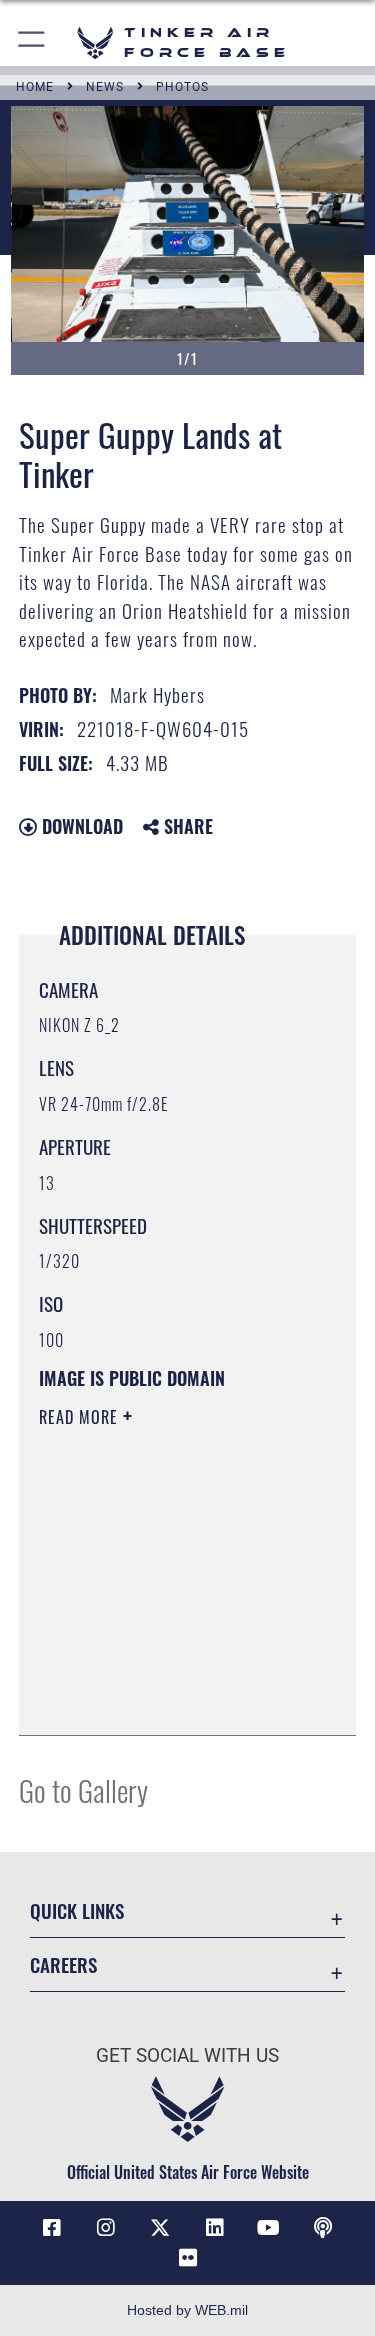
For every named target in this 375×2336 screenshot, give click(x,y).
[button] (32, 42)
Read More (81, 1417)
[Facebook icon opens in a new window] (52, 2228)
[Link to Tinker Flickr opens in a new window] (188, 2258)
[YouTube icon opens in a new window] (269, 2228)
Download (80, 826)
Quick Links (77, 1910)
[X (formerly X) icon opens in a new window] (160, 2228)
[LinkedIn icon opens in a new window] (215, 2228)
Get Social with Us (187, 2055)
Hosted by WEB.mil (187, 2310)
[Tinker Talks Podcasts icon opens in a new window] (323, 2228)
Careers (63, 1964)
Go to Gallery (83, 1789)
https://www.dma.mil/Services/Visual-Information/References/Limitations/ (160, 1670)
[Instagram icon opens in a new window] (106, 2228)
